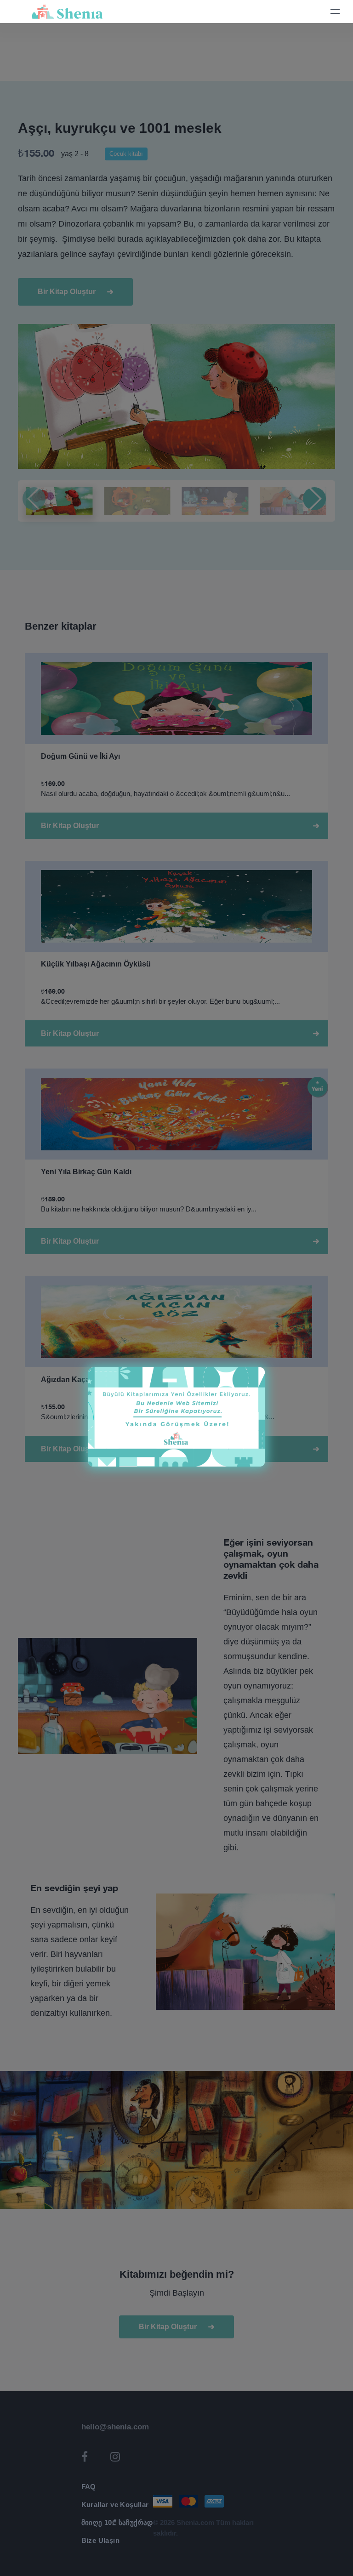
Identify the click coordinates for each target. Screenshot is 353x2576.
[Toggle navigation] (335, 11)
